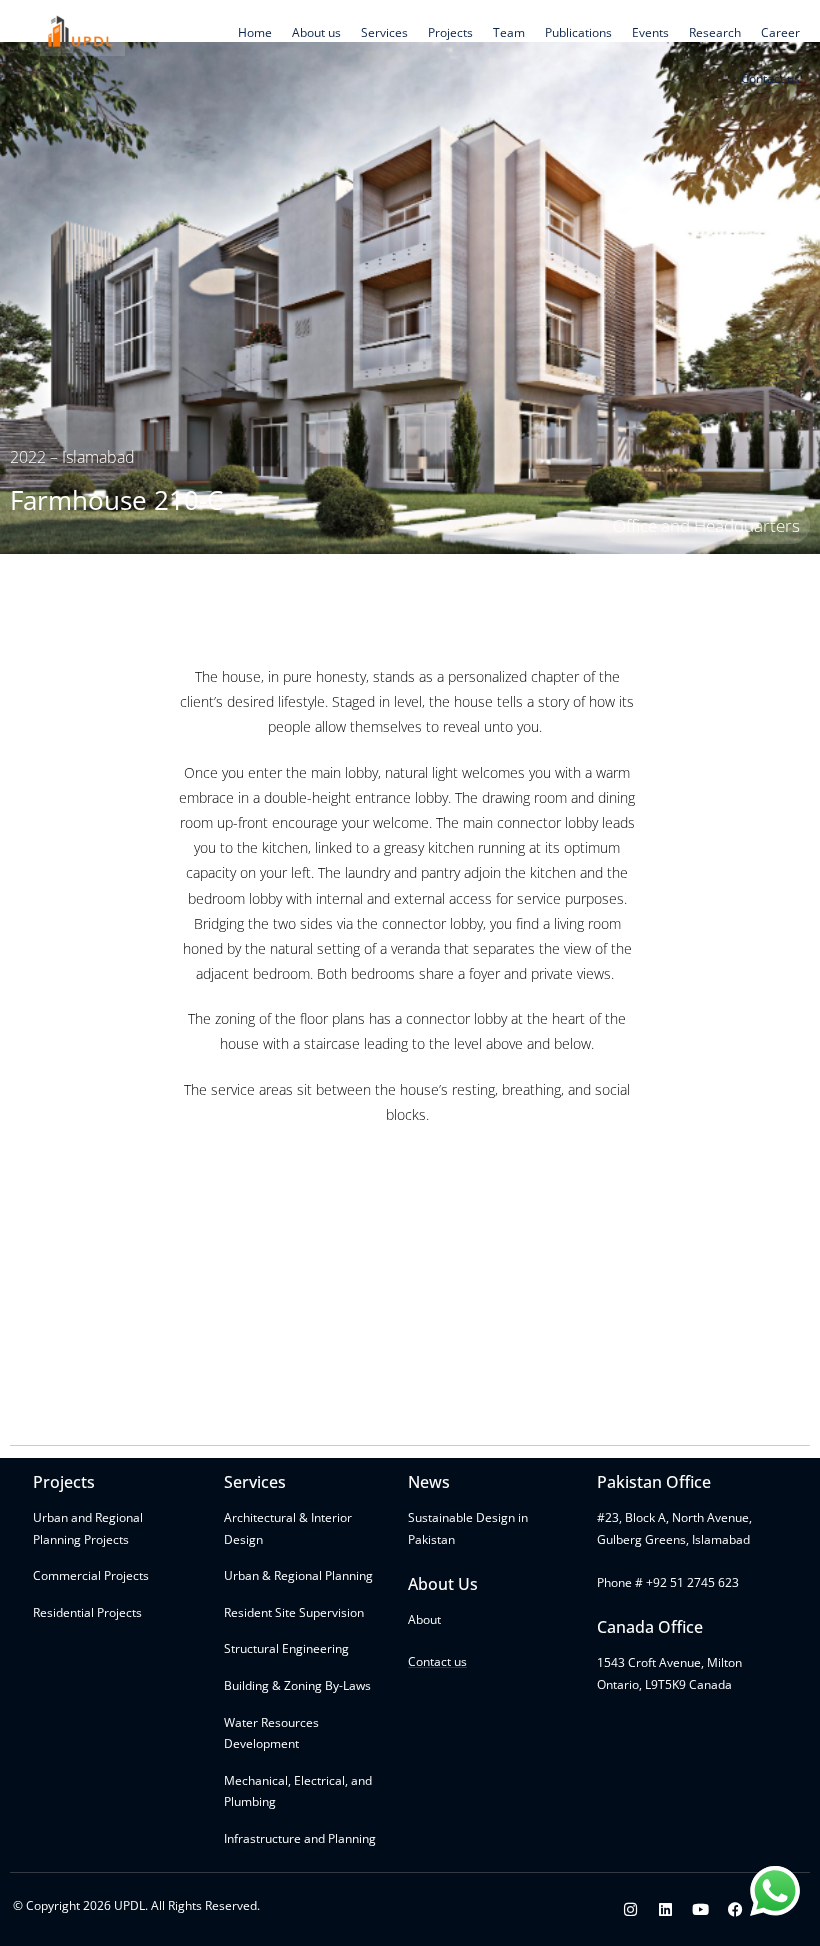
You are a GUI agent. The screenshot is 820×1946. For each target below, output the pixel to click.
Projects (450, 32)
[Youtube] (701, 1910)
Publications (578, 32)
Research (715, 32)
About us (316, 32)
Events (650, 32)
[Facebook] (736, 1910)
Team (509, 32)
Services (384, 32)
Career (780, 32)
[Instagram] (631, 1910)
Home (255, 32)
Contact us (770, 78)
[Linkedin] (666, 1910)
